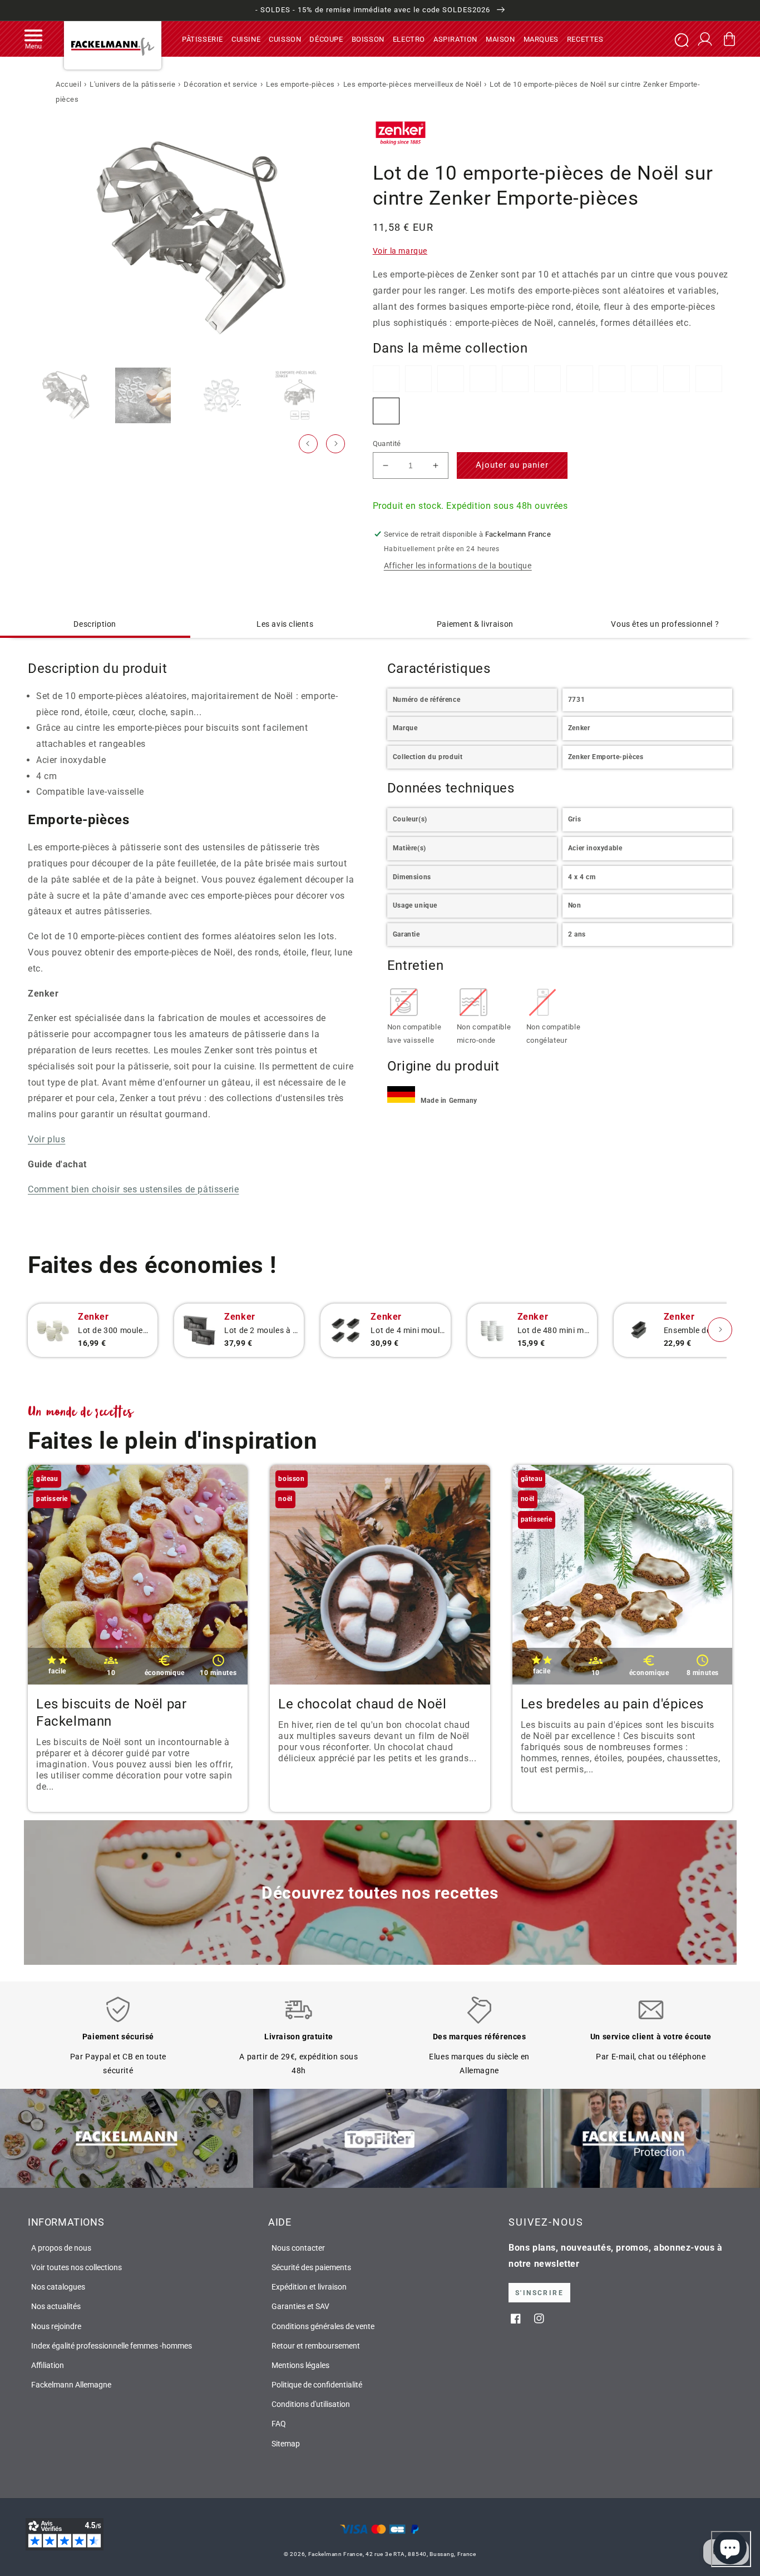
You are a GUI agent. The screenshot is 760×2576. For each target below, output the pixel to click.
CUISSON (285, 39)
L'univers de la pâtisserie (133, 84)
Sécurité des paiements (311, 2267)
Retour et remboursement (316, 2346)
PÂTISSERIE (203, 39)
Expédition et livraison (309, 2287)
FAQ (279, 2424)
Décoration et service (221, 84)
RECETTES (585, 39)
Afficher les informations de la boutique (458, 566)
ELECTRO (409, 39)
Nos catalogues (58, 2287)
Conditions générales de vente (323, 2326)
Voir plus (46, 1139)
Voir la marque (400, 251)
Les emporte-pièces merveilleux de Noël (413, 84)
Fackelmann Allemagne (71, 2385)
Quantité (387, 444)
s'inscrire (539, 2293)
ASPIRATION (455, 39)
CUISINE (246, 39)
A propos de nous (61, 2248)
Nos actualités (56, 2306)
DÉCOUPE (326, 39)
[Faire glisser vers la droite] (335, 444)
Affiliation (48, 2365)
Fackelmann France (335, 2554)
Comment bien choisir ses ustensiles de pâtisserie (133, 1189)
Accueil (68, 84)
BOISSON (368, 39)
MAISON (500, 39)
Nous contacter (298, 2248)
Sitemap (286, 2444)
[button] (33, 39)
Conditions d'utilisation (311, 2404)
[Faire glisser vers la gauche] (308, 444)
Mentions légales (300, 2365)
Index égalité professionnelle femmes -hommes (112, 2346)
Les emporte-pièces (300, 84)
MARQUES (541, 39)
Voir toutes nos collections (77, 2267)
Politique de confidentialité (317, 2385)
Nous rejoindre (56, 2326)
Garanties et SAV (300, 2306)
